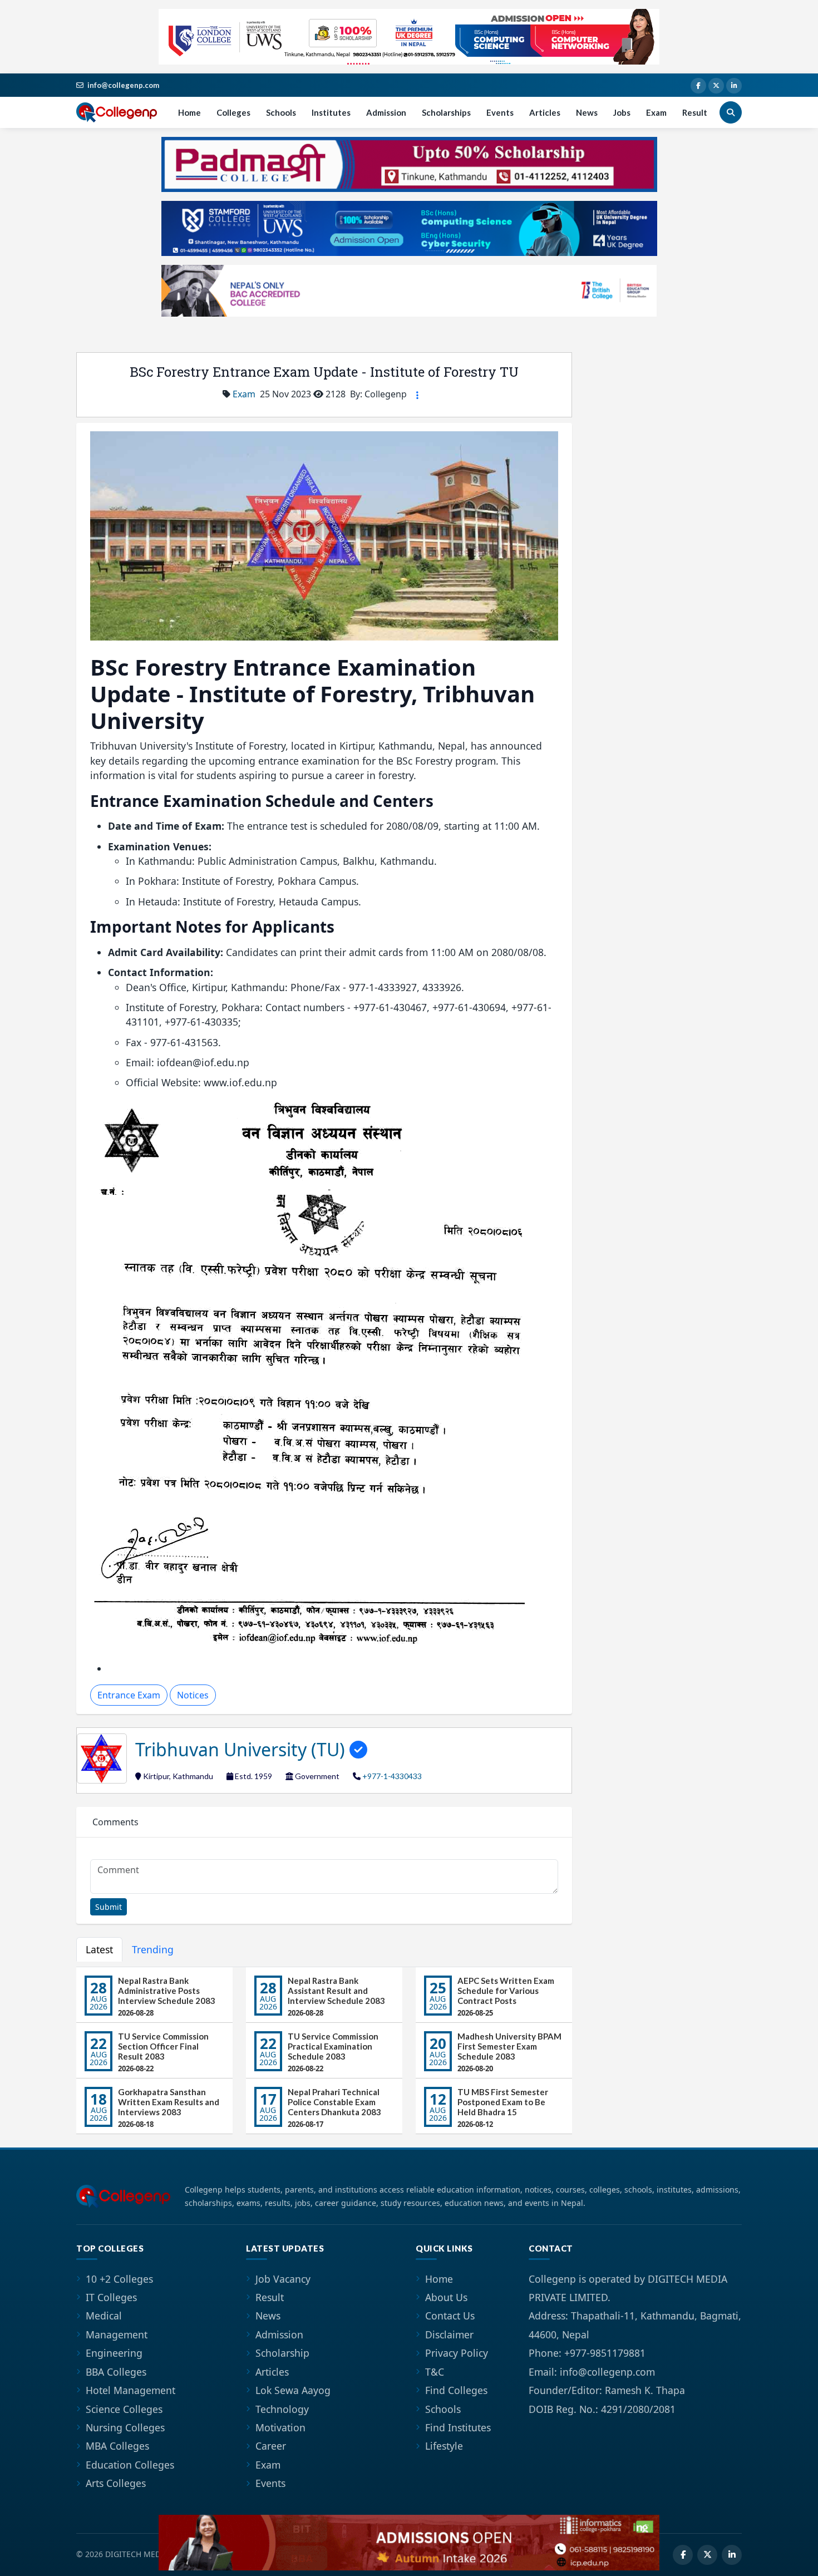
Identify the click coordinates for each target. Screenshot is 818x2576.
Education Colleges (130, 2465)
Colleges (233, 112)
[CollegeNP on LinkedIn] (734, 86)
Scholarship (282, 2353)
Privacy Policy (457, 2353)
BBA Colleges (116, 2372)
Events (500, 112)
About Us (446, 2297)
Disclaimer (449, 2334)
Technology (282, 2409)
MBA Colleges (117, 2446)
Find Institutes (458, 2427)
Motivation (280, 2427)
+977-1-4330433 (392, 1776)
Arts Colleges (116, 2483)
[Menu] (417, 395)
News (587, 112)
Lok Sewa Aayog (293, 2390)
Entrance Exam (129, 1695)
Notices (193, 1695)
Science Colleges (124, 2409)
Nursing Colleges (125, 2427)
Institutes (331, 112)
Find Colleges (456, 2390)
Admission (386, 112)
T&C (435, 2372)
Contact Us (450, 2316)
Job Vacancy (283, 2279)
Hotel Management (130, 2390)
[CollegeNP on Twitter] (716, 86)
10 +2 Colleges (119, 2279)
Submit (109, 1907)
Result (695, 112)
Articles (545, 112)
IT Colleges (111, 2297)
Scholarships (446, 112)
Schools (281, 112)
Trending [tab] (153, 1949)
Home (189, 112)
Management (117, 2334)
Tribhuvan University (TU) (242, 1749)
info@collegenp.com (123, 85)
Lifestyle (444, 2446)
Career (271, 2446)
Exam (656, 112)
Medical (104, 2316)
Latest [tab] (99, 1949)
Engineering (114, 2353)
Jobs (622, 112)
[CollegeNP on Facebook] (698, 86)
